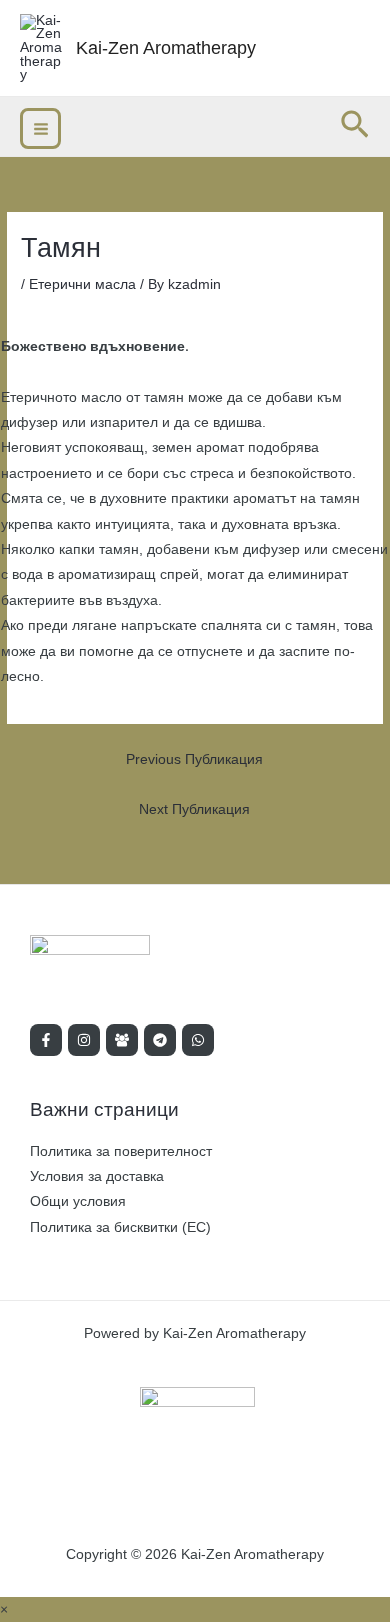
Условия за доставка (97, 1176)
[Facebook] (46, 1040)
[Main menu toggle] (40, 128)
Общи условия (78, 1201)
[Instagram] (84, 1040)
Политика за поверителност (121, 1151)
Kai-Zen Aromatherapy (166, 47)
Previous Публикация (194, 759)
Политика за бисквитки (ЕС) (120, 1227)
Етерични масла (82, 284)
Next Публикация (194, 809)
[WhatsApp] (198, 1040)
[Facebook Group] (122, 1040)
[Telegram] (160, 1040)
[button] (355, 126)
